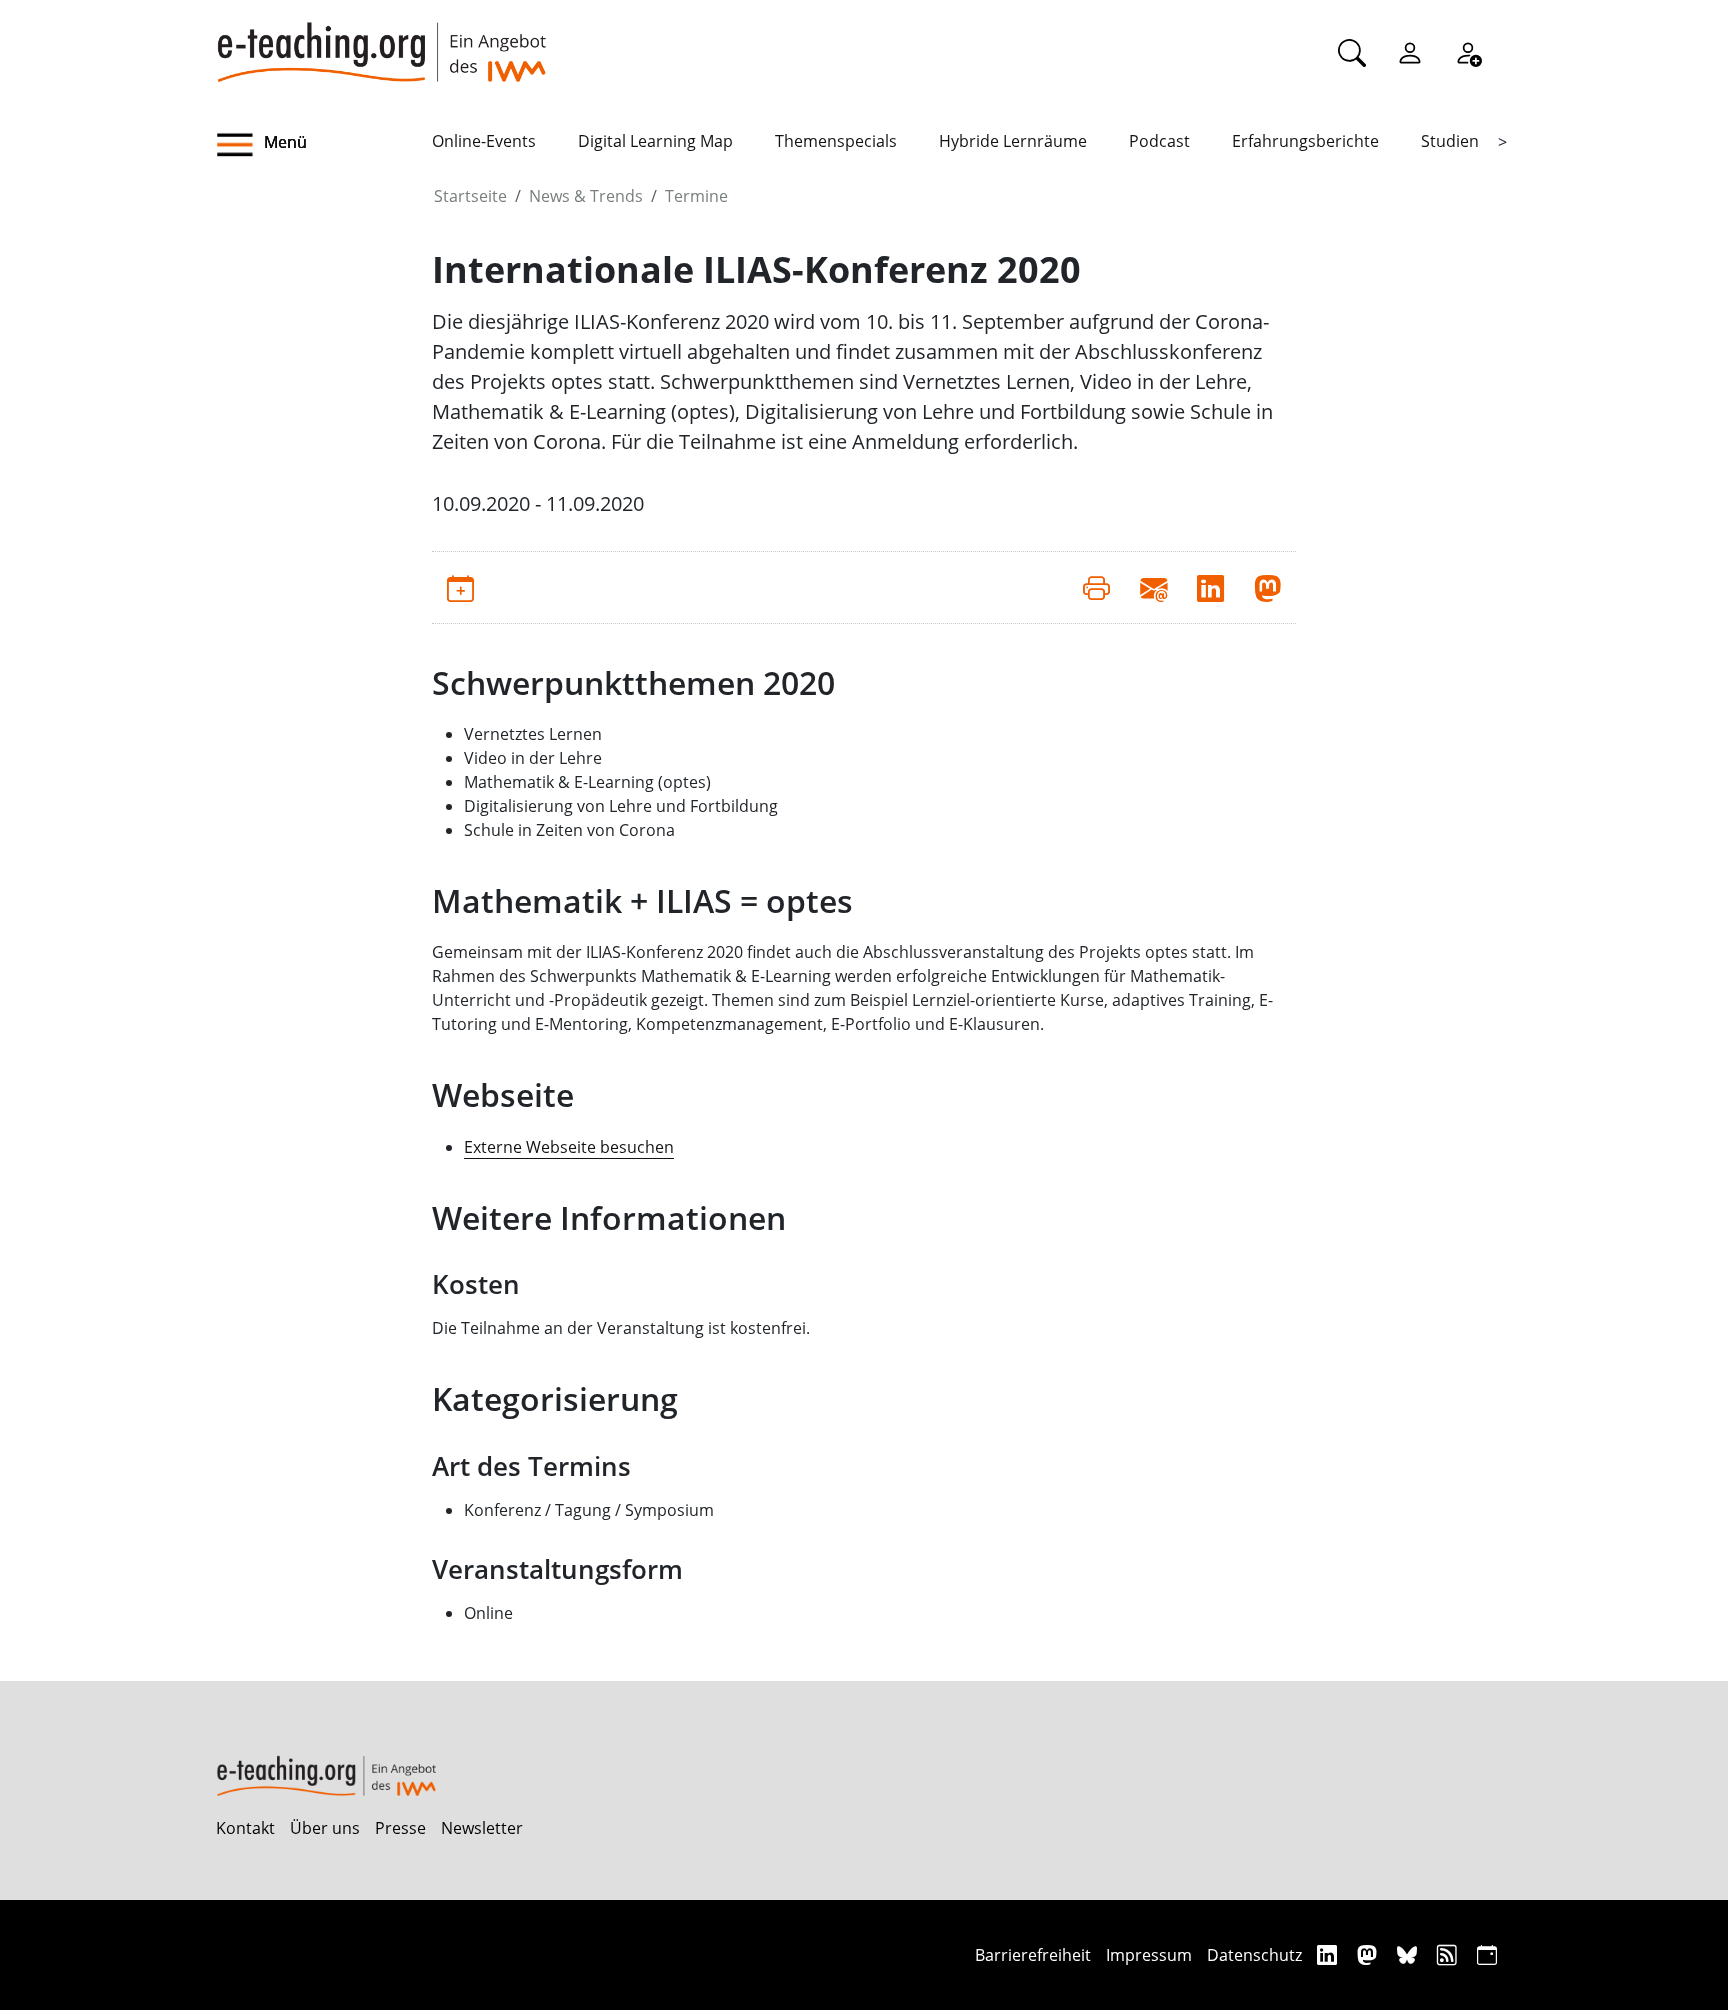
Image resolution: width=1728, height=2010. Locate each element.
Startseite (470, 196)
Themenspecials (836, 141)
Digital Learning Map (655, 141)
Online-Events (484, 141)
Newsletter (482, 1828)
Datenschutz (1254, 1955)
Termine (696, 196)
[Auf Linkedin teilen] (1210, 587)
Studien (1450, 141)
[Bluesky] (1409, 1954)
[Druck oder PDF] (1096, 587)
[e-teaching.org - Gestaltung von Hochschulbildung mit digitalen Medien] (381, 41)
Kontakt (245, 1828)
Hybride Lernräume (1013, 141)
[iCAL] (1487, 1954)
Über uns (325, 1828)
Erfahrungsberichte (1305, 141)
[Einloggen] (1410, 52)
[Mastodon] (1369, 1954)
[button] (324, 145)
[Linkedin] (1329, 1954)
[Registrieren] (1468, 52)
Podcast (1159, 141)
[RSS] (1449, 1954)
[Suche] (1352, 52)
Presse (400, 1828)
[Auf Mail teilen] (1153, 587)
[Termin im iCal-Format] (460, 587)
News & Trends (586, 196)
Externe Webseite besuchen (569, 1147)
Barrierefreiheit (1033, 1955)
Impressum (1149, 1955)
